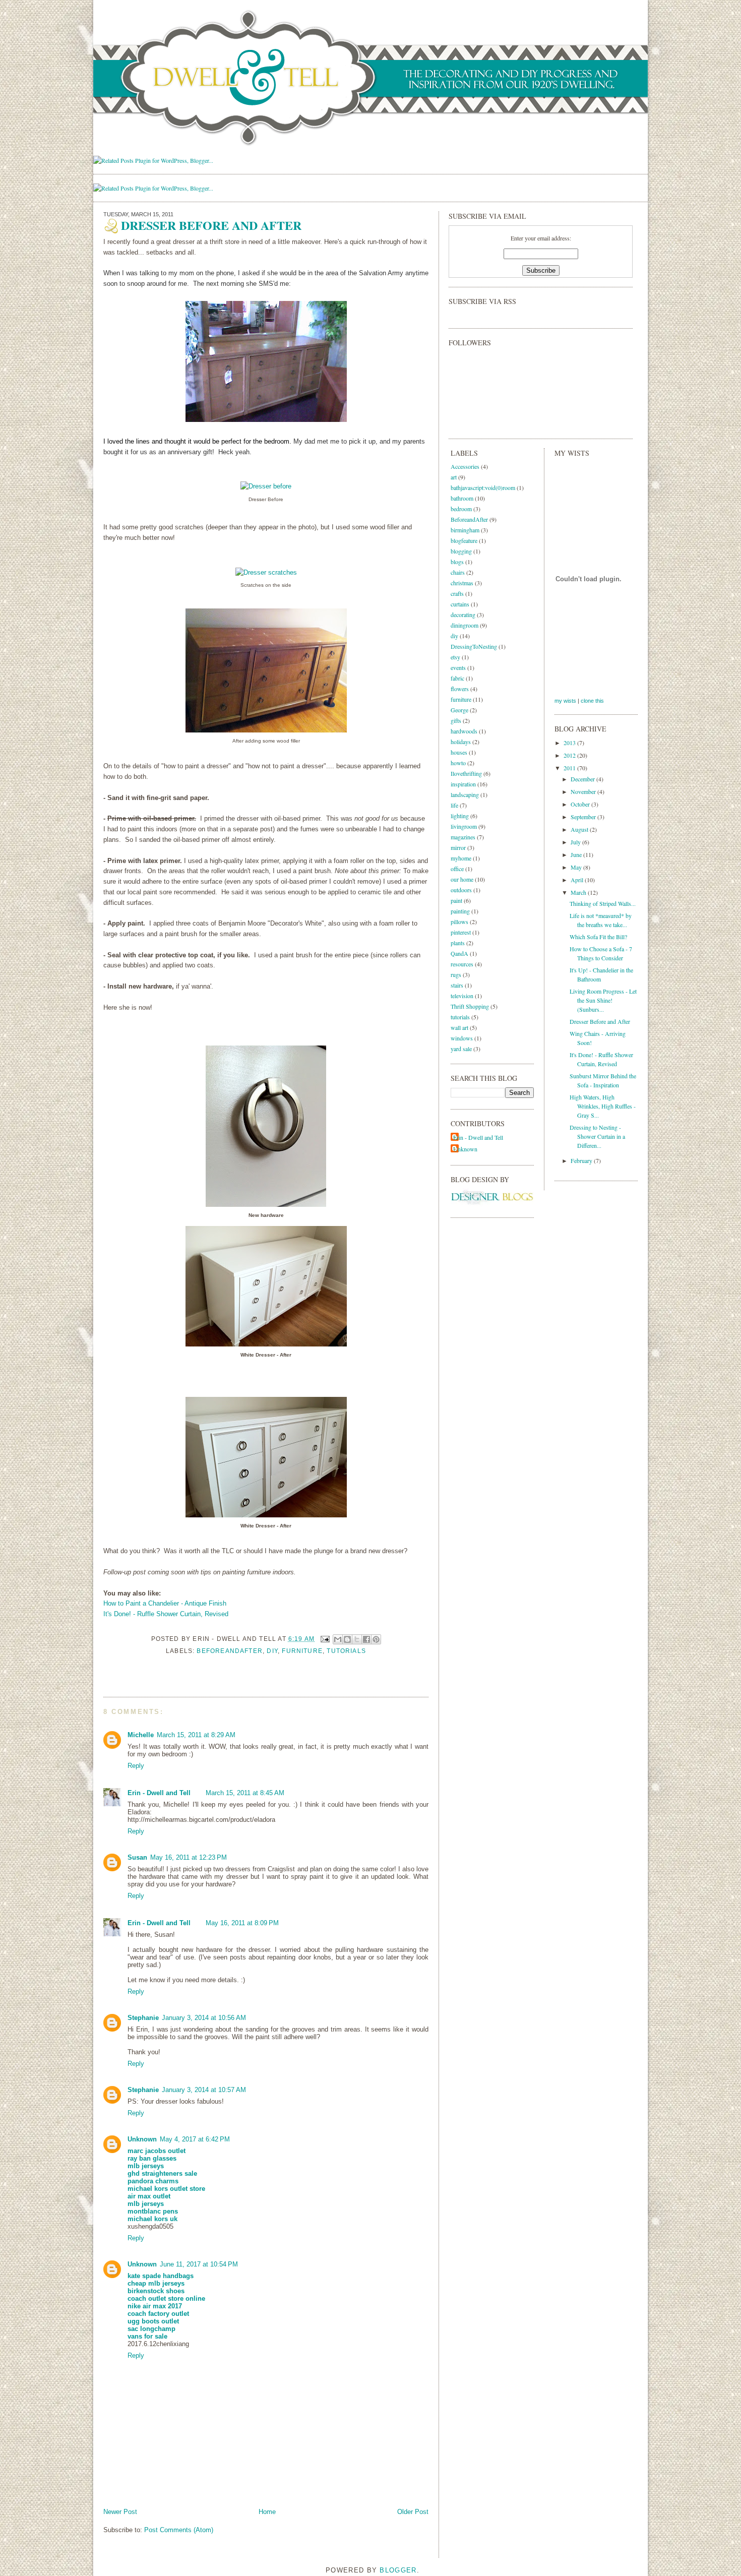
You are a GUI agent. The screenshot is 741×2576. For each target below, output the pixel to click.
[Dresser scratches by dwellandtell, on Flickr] (266, 572)
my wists (565, 701)
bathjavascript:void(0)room (483, 487)
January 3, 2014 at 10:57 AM (204, 2090)
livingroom (464, 826)
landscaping (465, 794)
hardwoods (464, 731)
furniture (302, 1651)
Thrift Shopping (470, 1006)
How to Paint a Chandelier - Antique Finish (165, 1603)
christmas (462, 583)
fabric (457, 678)
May (577, 867)
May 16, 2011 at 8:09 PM (242, 1923)
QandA (459, 953)
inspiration (463, 784)
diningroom (465, 625)
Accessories (465, 466)
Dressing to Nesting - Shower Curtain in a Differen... (597, 1136)
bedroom (461, 509)
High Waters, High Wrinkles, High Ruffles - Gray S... (603, 1106)
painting (460, 911)
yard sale (461, 1049)
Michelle (141, 1735)
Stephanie (143, 2018)
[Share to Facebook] (366, 1639)
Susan (137, 1857)
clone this (592, 701)
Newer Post (120, 2512)
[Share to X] (357, 1639)
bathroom (462, 498)
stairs (457, 985)
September (584, 817)
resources (462, 964)
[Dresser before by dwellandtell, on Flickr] (266, 486)
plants (458, 943)
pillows (459, 922)
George (459, 710)
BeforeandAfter (230, 1651)
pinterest (461, 932)
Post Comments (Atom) (179, 2530)
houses (459, 752)
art (454, 477)
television (462, 996)
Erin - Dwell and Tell (159, 1793)
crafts (457, 593)
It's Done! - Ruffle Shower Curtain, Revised (166, 1614)
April (578, 880)
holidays (461, 742)
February (582, 1160)
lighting (460, 816)
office (457, 869)
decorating (463, 615)
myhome (461, 858)
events (458, 667)
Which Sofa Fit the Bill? (598, 937)
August (580, 829)
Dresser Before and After (600, 1021)
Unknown (142, 2139)
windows (462, 1038)
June (577, 854)
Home (267, 2512)
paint (456, 900)
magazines (463, 837)
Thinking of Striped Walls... (603, 903)
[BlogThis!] (347, 1639)
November (584, 791)
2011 (570, 768)
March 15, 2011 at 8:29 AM (196, 1735)
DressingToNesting (474, 646)
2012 (570, 755)
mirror (458, 847)
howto (458, 763)
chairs (458, 572)
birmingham (465, 530)
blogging (461, 551)
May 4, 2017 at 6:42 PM (195, 2139)
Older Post (413, 2512)
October (581, 804)
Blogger (398, 2570)
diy (272, 1651)
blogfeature (464, 540)
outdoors (461, 890)
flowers (460, 689)
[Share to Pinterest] (376, 1639)
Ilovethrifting (466, 773)
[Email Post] (325, 1639)
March (579, 892)
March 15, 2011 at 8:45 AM (245, 1793)
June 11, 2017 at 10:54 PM (199, 2264)
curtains (460, 604)
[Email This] (338, 1639)
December (583, 779)
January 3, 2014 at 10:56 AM (204, 2018)
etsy (455, 657)
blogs (457, 562)
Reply (136, 1766)
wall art (459, 1027)
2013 (570, 743)
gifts (456, 720)
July (576, 842)
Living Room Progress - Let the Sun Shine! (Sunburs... (603, 1000)
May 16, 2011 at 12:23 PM (189, 1857)
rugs (456, 974)
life (454, 805)
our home (462, 879)
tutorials (346, 1651)
